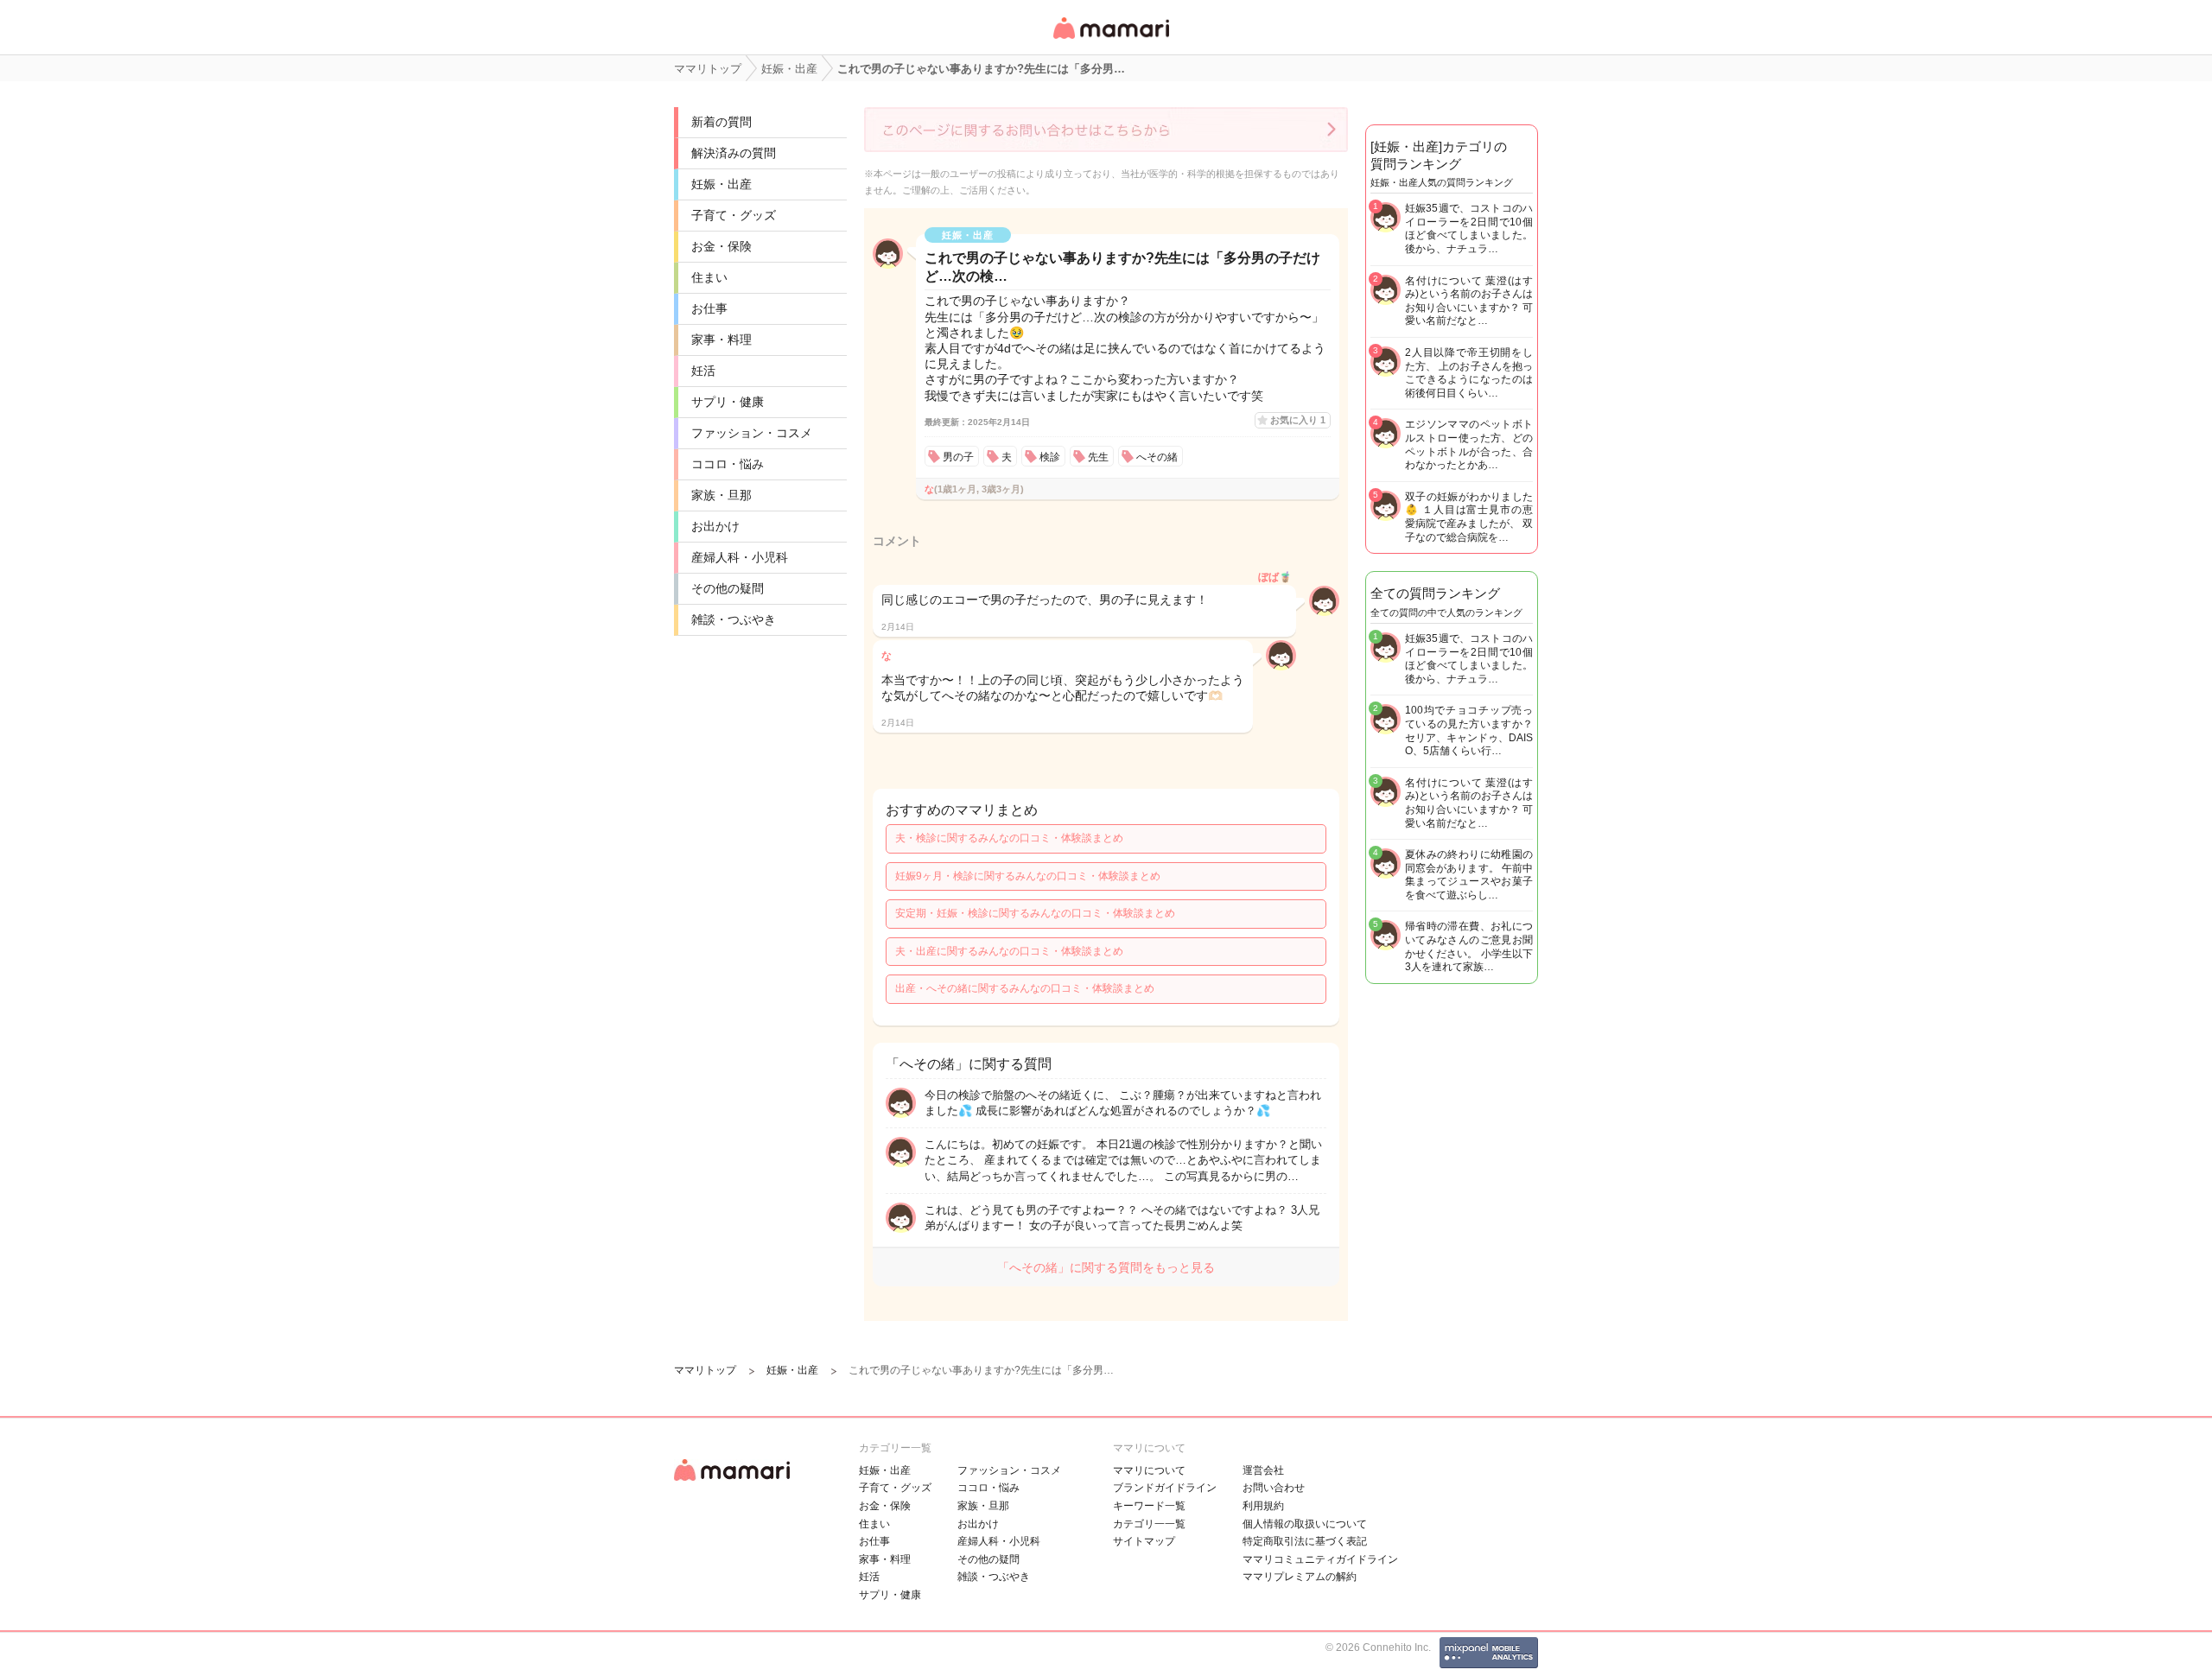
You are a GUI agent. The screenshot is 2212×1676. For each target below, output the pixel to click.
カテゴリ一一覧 (1149, 1524)
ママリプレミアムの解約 (1300, 1577)
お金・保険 (721, 246)
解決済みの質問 (734, 153)
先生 (1098, 457)
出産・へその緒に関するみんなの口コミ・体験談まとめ (1025, 988)
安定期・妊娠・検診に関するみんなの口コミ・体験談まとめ (1035, 913)
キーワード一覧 (1149, 1506)
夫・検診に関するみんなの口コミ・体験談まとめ (1009, 838)
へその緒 (1157, 457)
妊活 (703, 371)
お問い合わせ (1274, 1488)
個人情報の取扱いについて (1305, 1524)
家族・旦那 (721, 495)
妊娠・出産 (721, 184)
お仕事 (709, 308)
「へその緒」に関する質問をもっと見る (1106, 1267)
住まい (709, 277)
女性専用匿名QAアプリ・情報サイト (1110, 40)
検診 (1050, 457)
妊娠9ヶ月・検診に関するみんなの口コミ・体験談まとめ (1028, 876)
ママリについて (1149, 1470)
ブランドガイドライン (1165, 1488)
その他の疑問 (728, 588)
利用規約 (1263, 1506)
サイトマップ (1144, 1541)
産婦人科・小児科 (740, 557)
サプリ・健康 (728, 402)
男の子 (958, 457)
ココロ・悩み (728, 464)
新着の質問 (721, 122)
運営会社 (1263, 1470)
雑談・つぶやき (734, 619)
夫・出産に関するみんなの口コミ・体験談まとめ (1009, 951)
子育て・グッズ (734, 215)
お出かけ (715, 526)
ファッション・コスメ (752, 433)
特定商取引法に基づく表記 (1305, 1541)
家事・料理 (721, 340)
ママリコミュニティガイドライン (1320, 1559)
